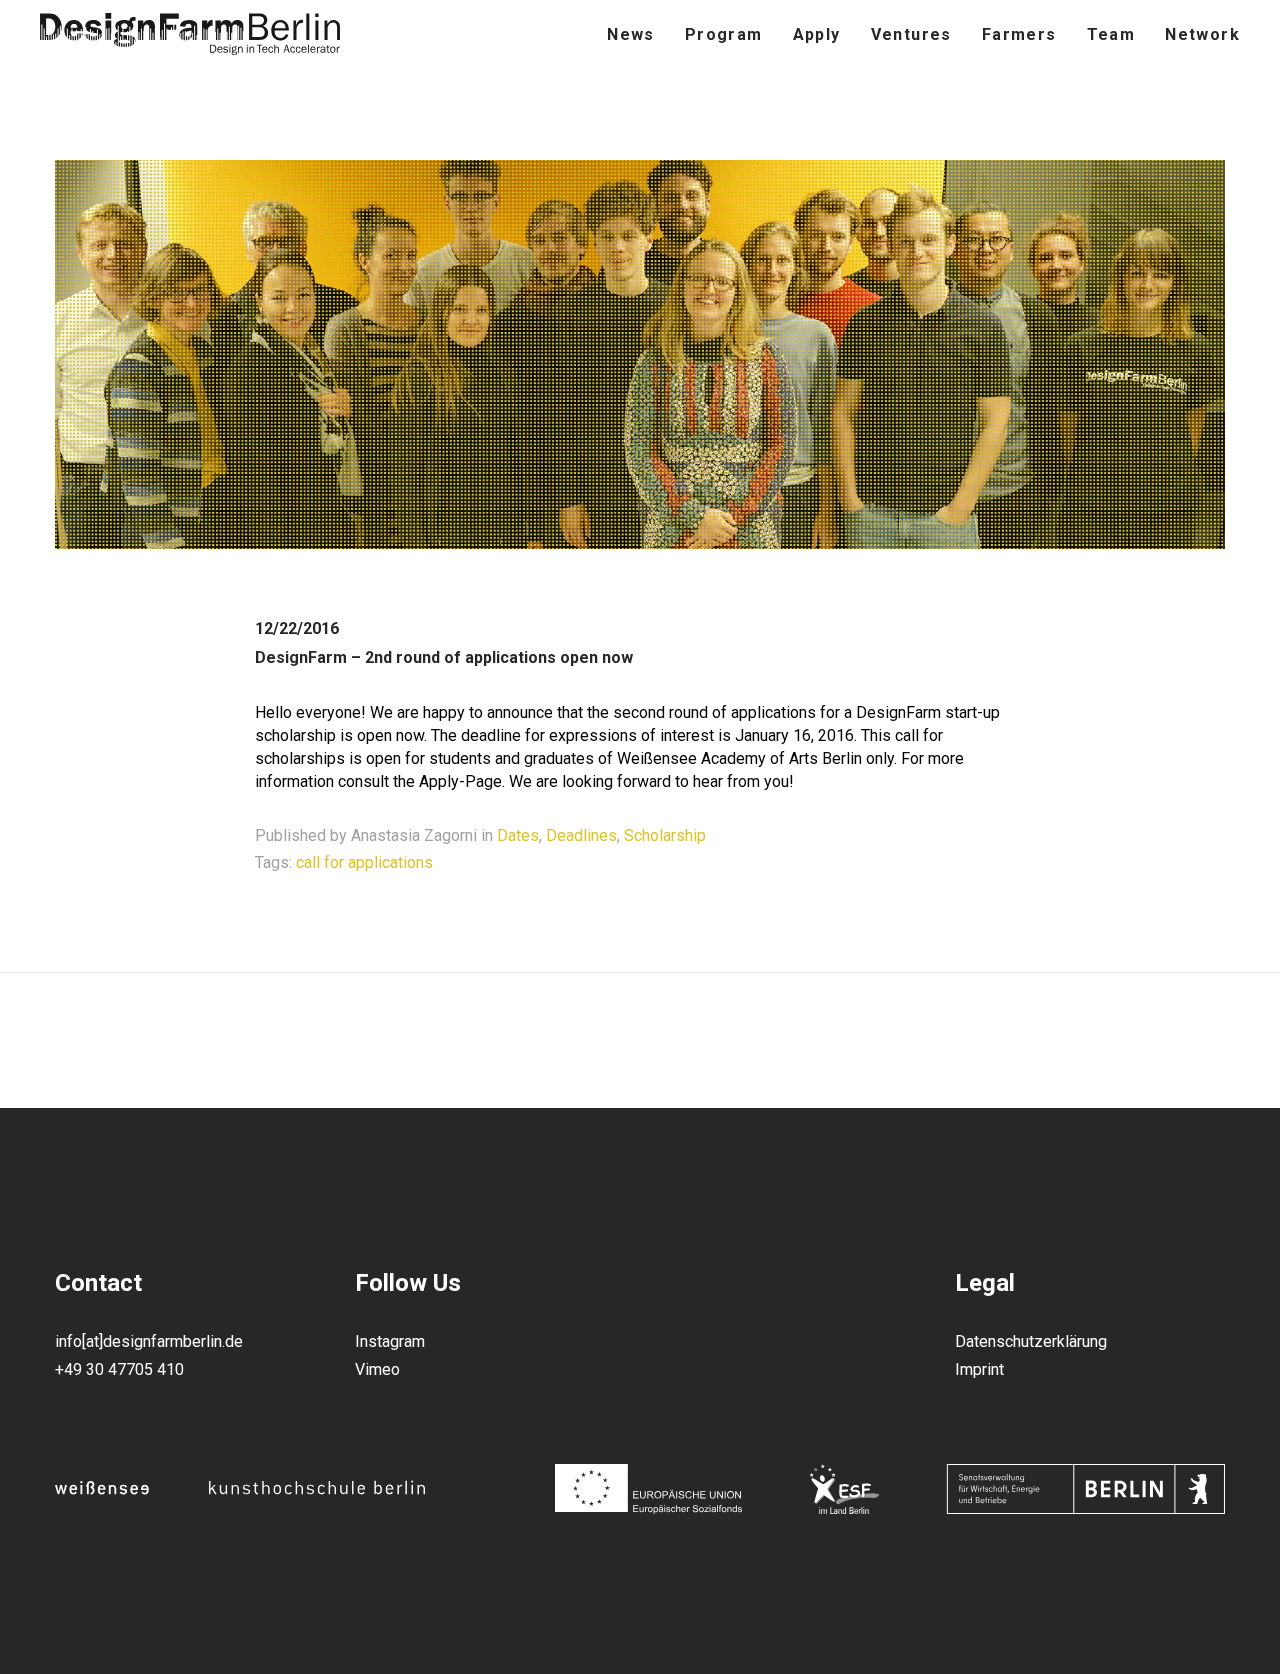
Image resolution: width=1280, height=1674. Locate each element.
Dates (518, 835)
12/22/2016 (297, 628)
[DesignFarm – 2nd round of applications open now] (640, 542)
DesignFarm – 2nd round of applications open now (444, 657)
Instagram (390, 1341)
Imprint (979, 1369)
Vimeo (377, 1369)
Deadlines (581, 835)
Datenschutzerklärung (1031, 1341)
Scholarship (665, 835)
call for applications (364, 862)
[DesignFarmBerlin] (190, 35)
